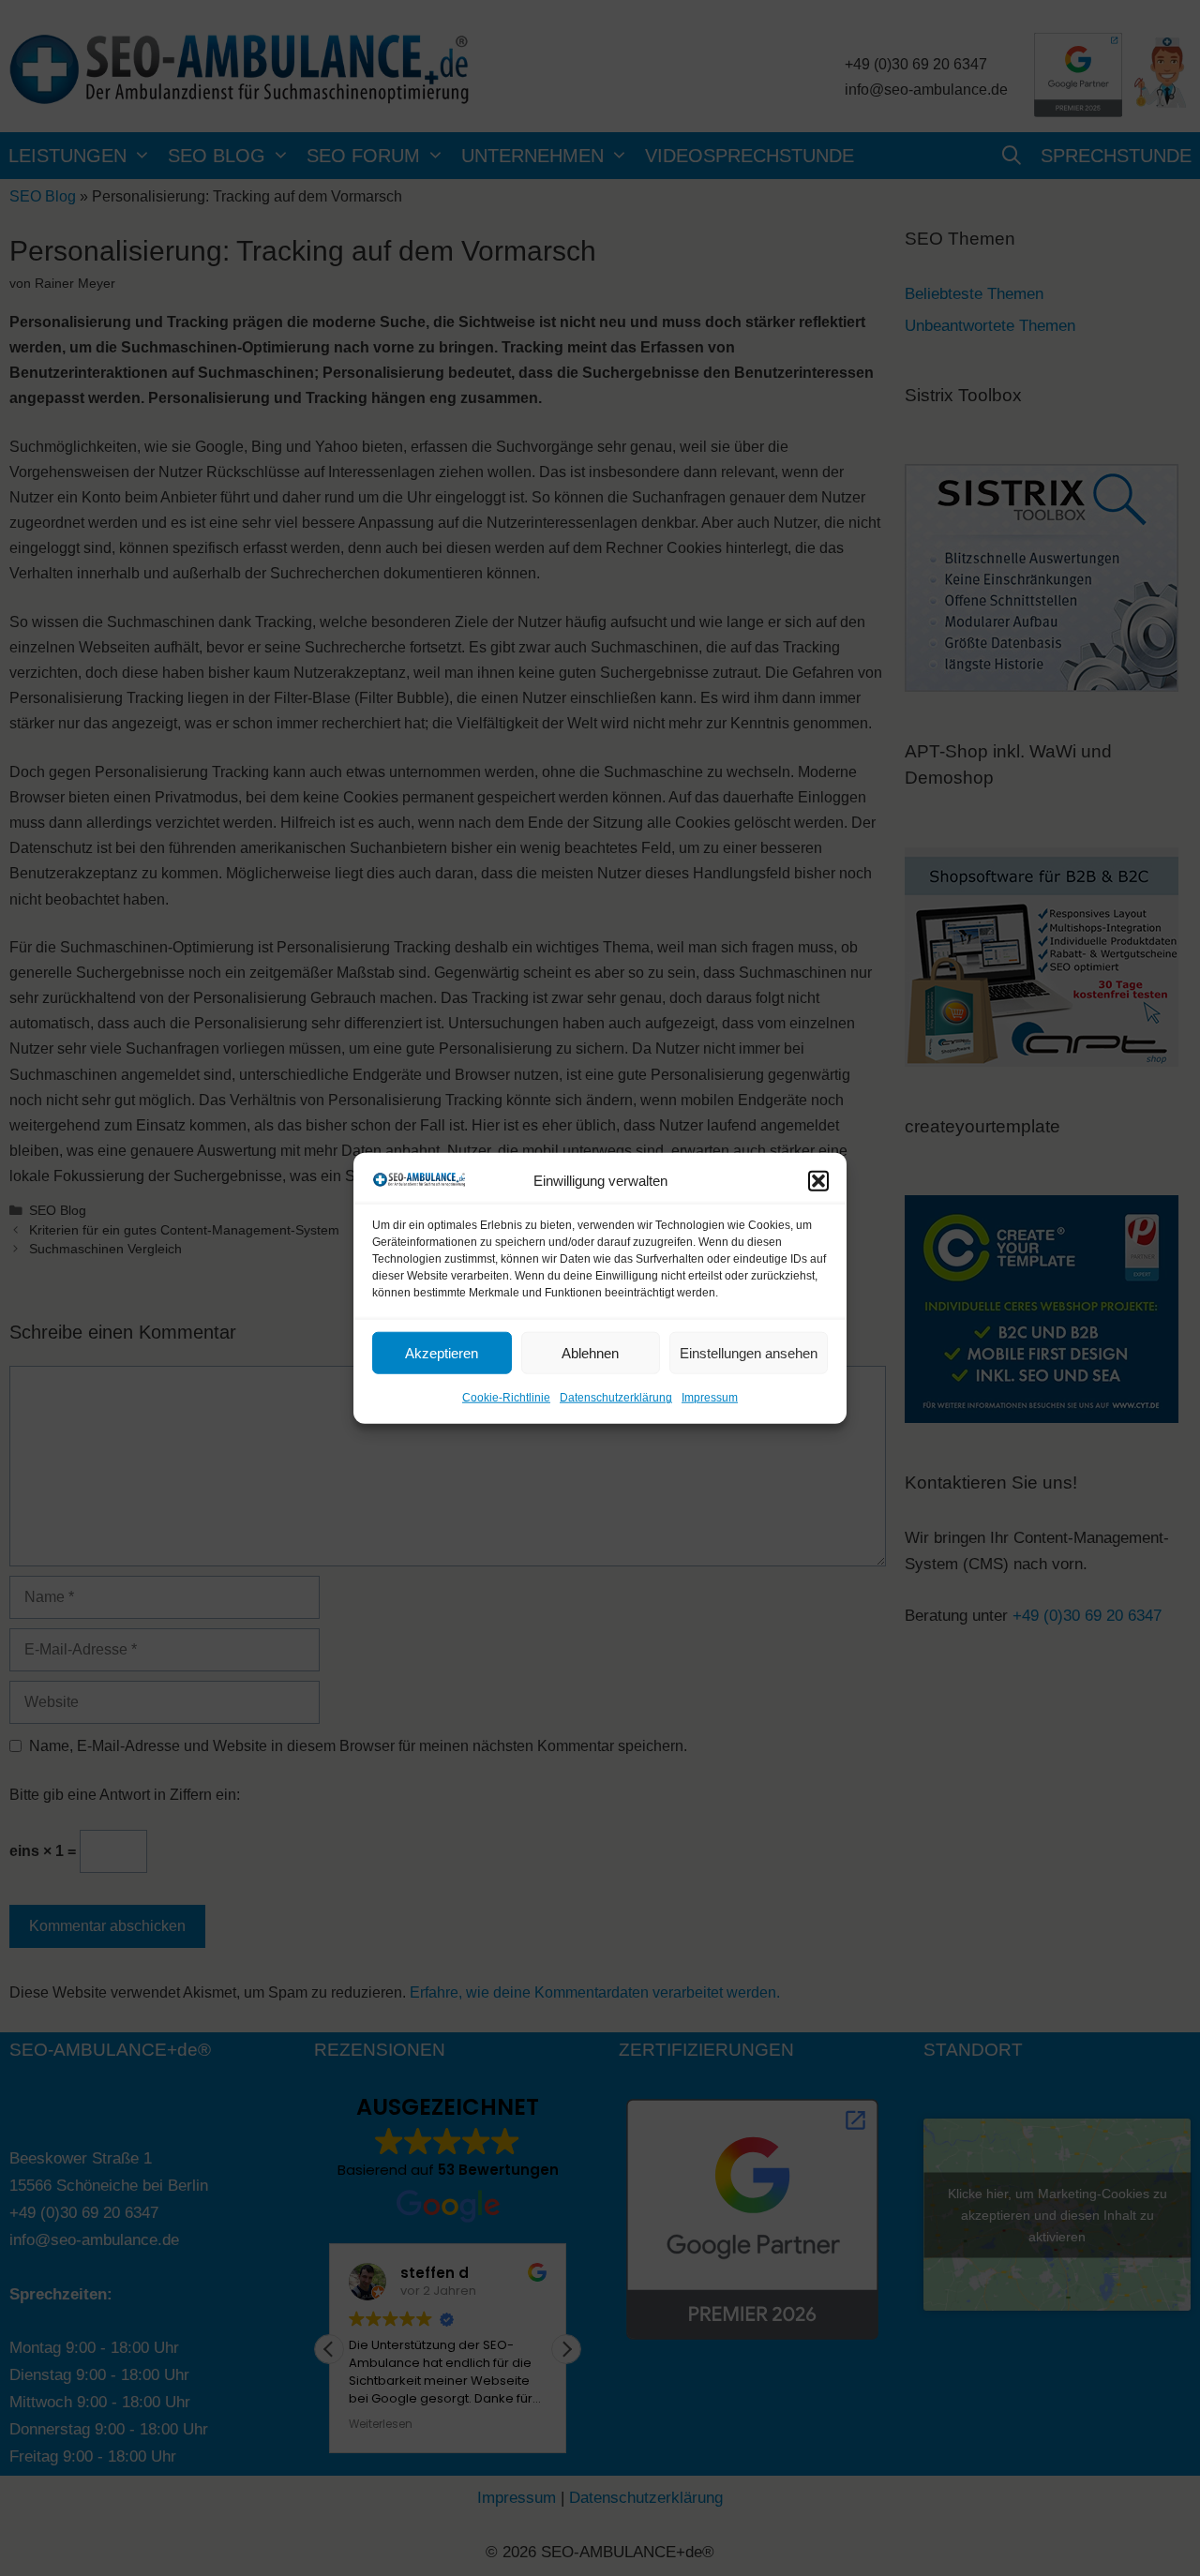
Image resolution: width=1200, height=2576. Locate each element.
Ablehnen (590, 1353)
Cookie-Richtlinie (506, 1398)
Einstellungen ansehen (749, 1353)
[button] (818, 1181)
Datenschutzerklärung (616, 1398)
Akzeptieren (442, 1353)
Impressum (710, 1398)
